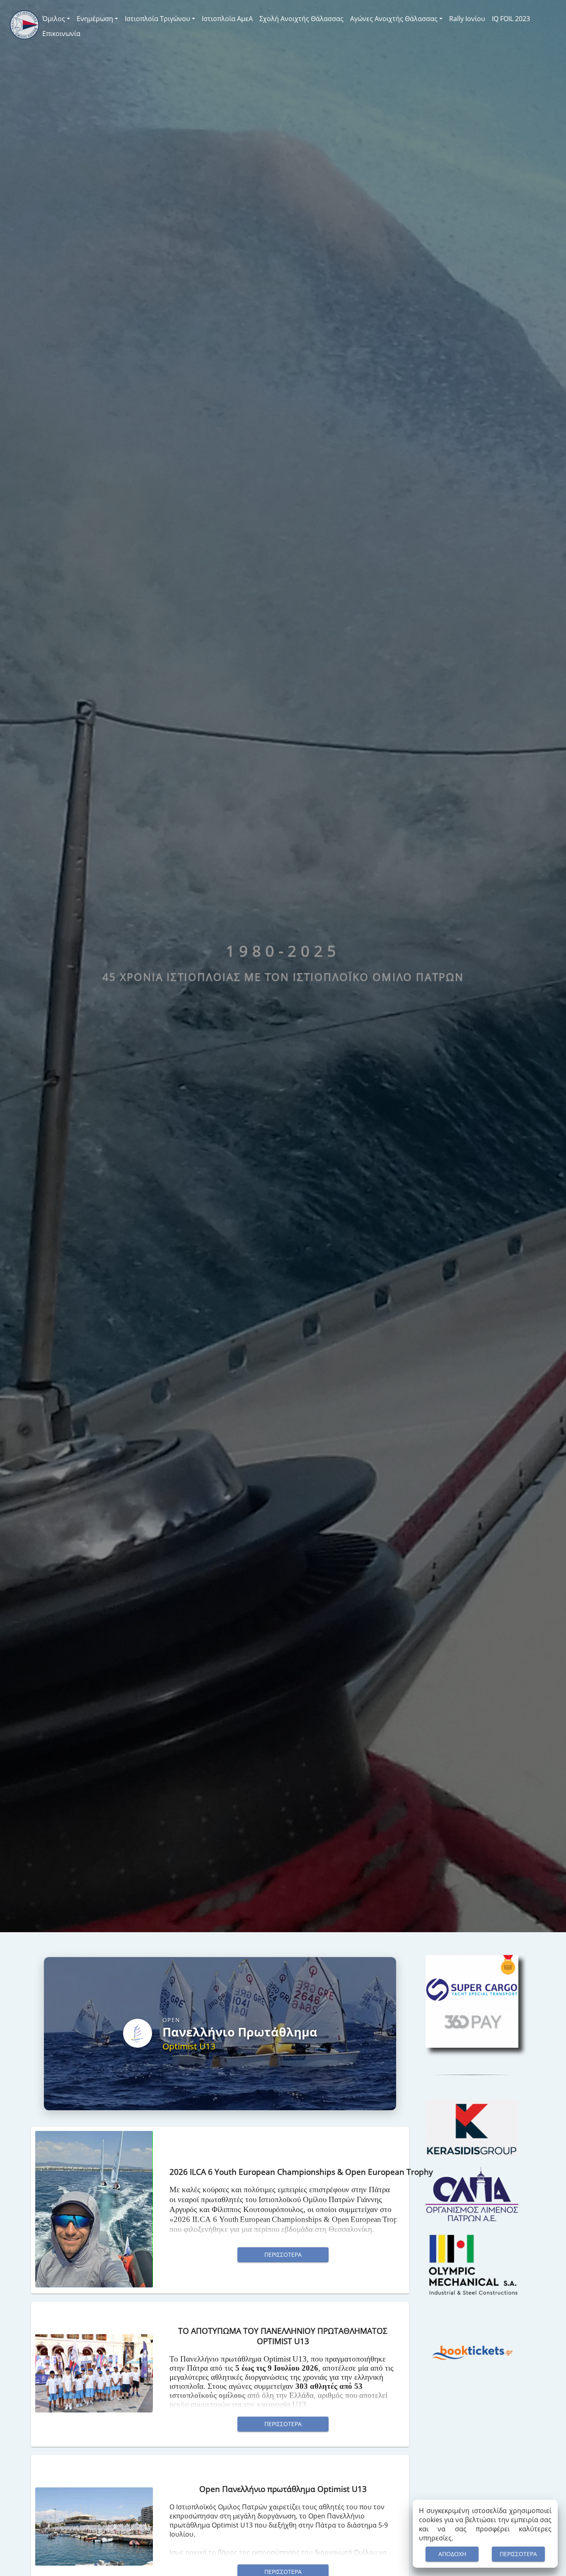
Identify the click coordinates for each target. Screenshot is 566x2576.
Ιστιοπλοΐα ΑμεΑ (227, 19)
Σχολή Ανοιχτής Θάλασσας (301, 19)
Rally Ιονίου (467, 19)
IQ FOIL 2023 (511, 19)
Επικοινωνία (61, 34)
